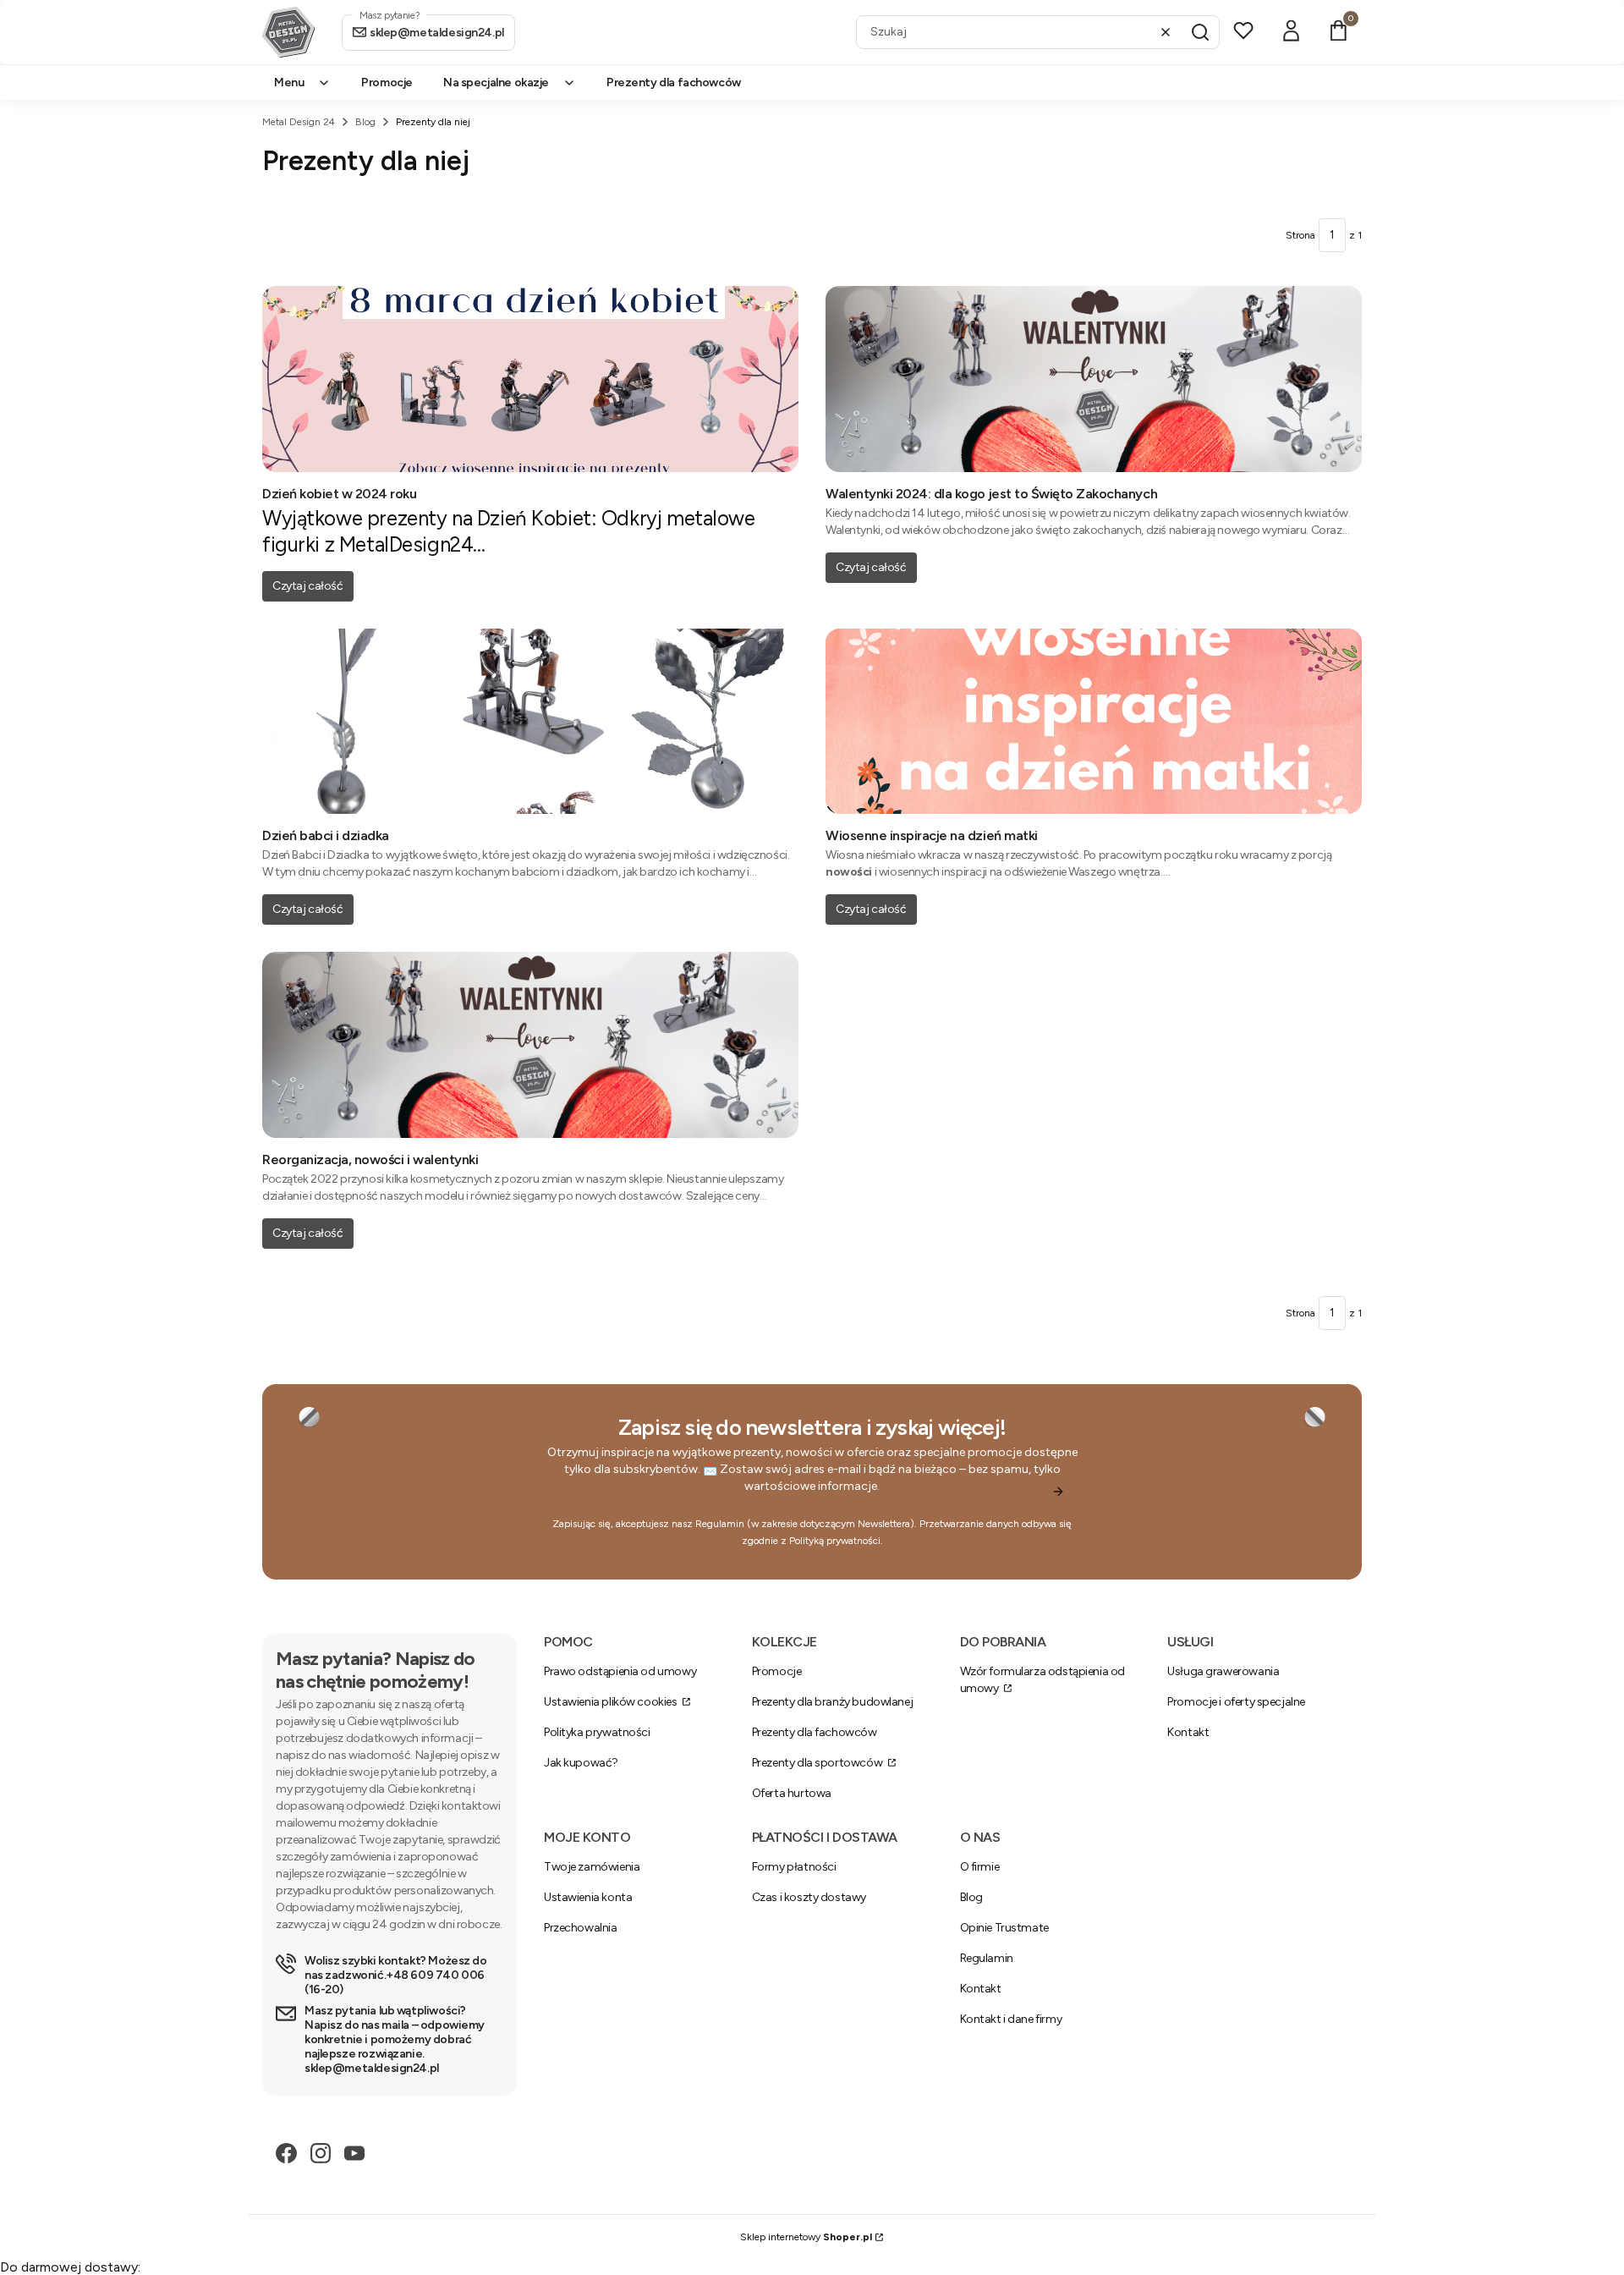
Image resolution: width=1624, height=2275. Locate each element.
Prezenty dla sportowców (818, 1763)
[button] (1200, 32)
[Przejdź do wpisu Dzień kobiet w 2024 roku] (530, 379)
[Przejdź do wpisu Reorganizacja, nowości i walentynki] (530, 1045)
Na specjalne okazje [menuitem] (496, 82)
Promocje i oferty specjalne (1236, 1702)
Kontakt (1188, 1732)
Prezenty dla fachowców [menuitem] (674, 82)
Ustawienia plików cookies (612, 1702)
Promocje (777, 1671)
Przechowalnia (581, 1928)
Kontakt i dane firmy (1011, 2019)
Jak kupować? (581, 1763)
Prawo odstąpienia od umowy (620, 1671)
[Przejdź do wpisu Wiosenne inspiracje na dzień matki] (1094, 722)
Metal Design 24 (299, 122)
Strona (1300, 235)
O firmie (980, 1867)
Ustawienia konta (588, 1897)
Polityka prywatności (597, 1732)
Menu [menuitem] (289, 82)
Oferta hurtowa (792, 1793)
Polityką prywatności (835, 1541)
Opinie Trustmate (1004, 1928)
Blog (365, 122)
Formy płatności (794, 1867)
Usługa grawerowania (1223, 1671)
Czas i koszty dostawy (809, 1897)
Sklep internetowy (806, 2237)
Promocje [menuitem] (387, 82)
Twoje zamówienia (592, 1867)
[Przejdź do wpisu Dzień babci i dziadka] (530, 722)
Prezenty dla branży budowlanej (832, 1702)
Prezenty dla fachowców (815, 1732)
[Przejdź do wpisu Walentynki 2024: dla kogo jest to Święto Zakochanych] (1094, 379)
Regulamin (720, 1524)
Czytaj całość (308, 586)
